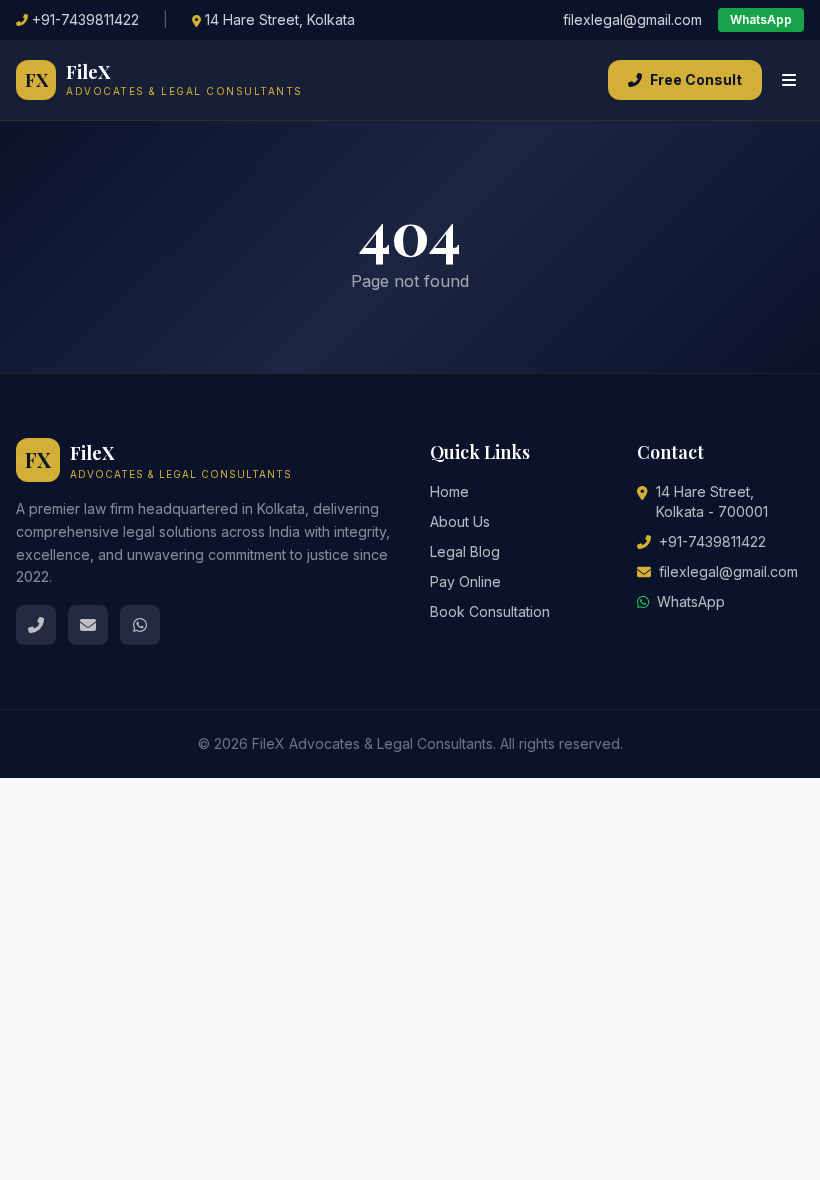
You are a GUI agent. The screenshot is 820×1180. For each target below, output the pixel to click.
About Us (460, 521)
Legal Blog (465, 551)
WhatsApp (761, 19)
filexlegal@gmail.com (632, 19)
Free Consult (696, 79)
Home (449, 491)
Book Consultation (490, 611)
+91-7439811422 (85, 19)
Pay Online (465, 581)
